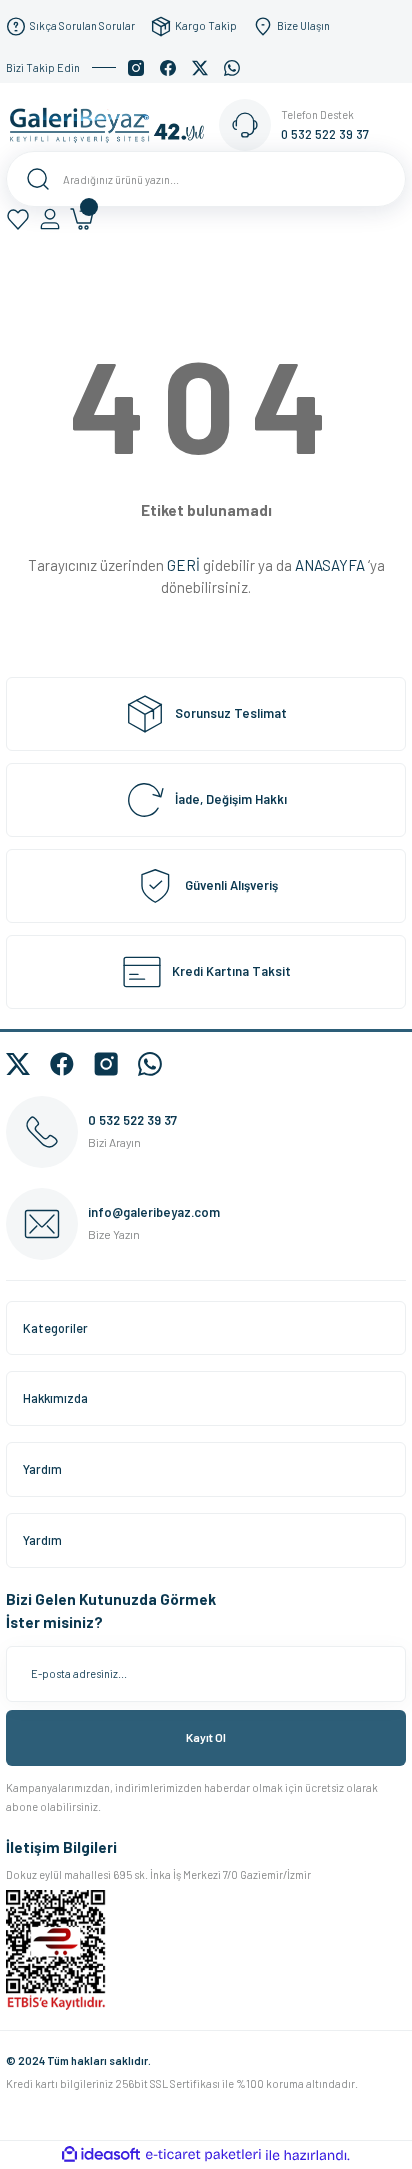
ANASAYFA (330, 565)
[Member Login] (50, 219)
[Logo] (112, 124)
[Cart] (82, 219)
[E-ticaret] (203, 2155)
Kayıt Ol (206, 1737)
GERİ (183, 565)
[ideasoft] (101, 2155)
